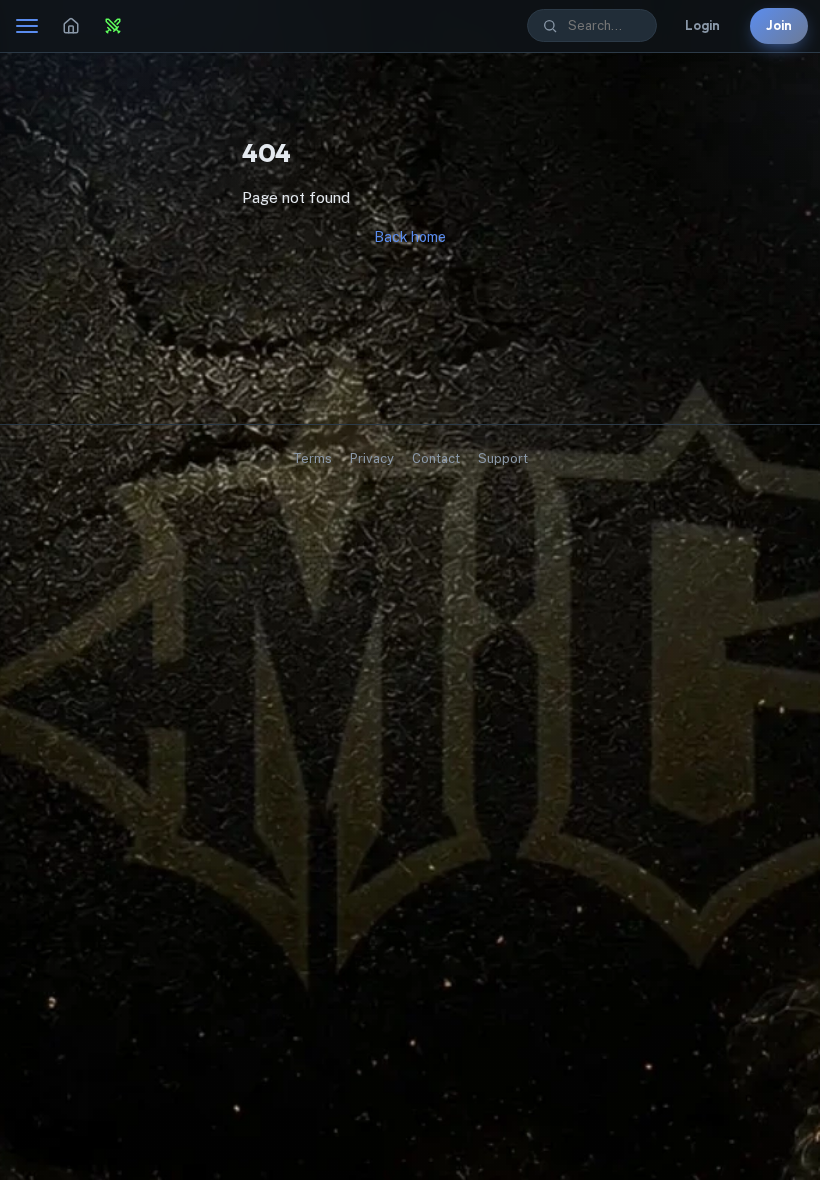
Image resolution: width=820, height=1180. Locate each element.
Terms (312, 458)
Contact (436, 458)
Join (779, 25)
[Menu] (27, 26)
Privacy (372, 458)
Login (702, 25)
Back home (410, 237)
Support (503, 458)
